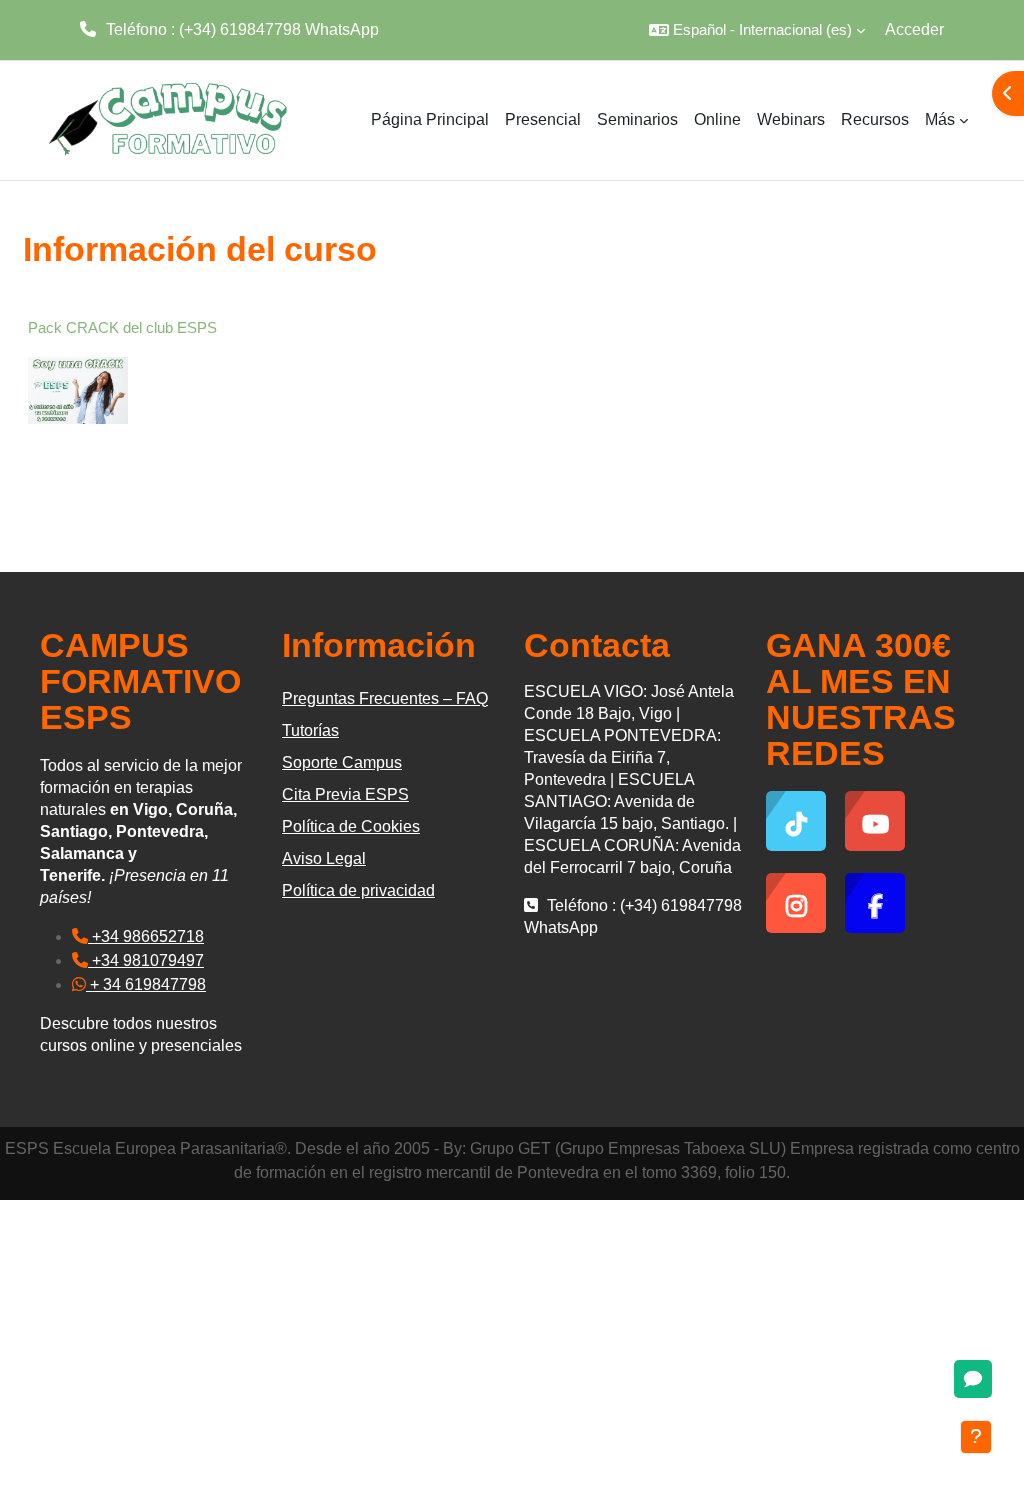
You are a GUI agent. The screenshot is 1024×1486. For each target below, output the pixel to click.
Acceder (914, 29)
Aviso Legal (324, 858)
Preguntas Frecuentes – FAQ (385, 698)
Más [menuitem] (940, 119)
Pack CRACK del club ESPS (122, 327)
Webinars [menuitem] (791, 119)
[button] (757, 30)
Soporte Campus (342, 762)
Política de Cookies (351, 826)
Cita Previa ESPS (345, 794)
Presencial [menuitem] (543, 119)
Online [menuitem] (717, 119)
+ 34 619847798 (146, 984)
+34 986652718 (146, 936)
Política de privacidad (358, 890)
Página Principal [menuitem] (430, 119)
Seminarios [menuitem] (637, 119)
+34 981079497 (146, 960)
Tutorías (310, 730)
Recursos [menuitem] (875, 119)
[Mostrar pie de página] (976, 1437)
